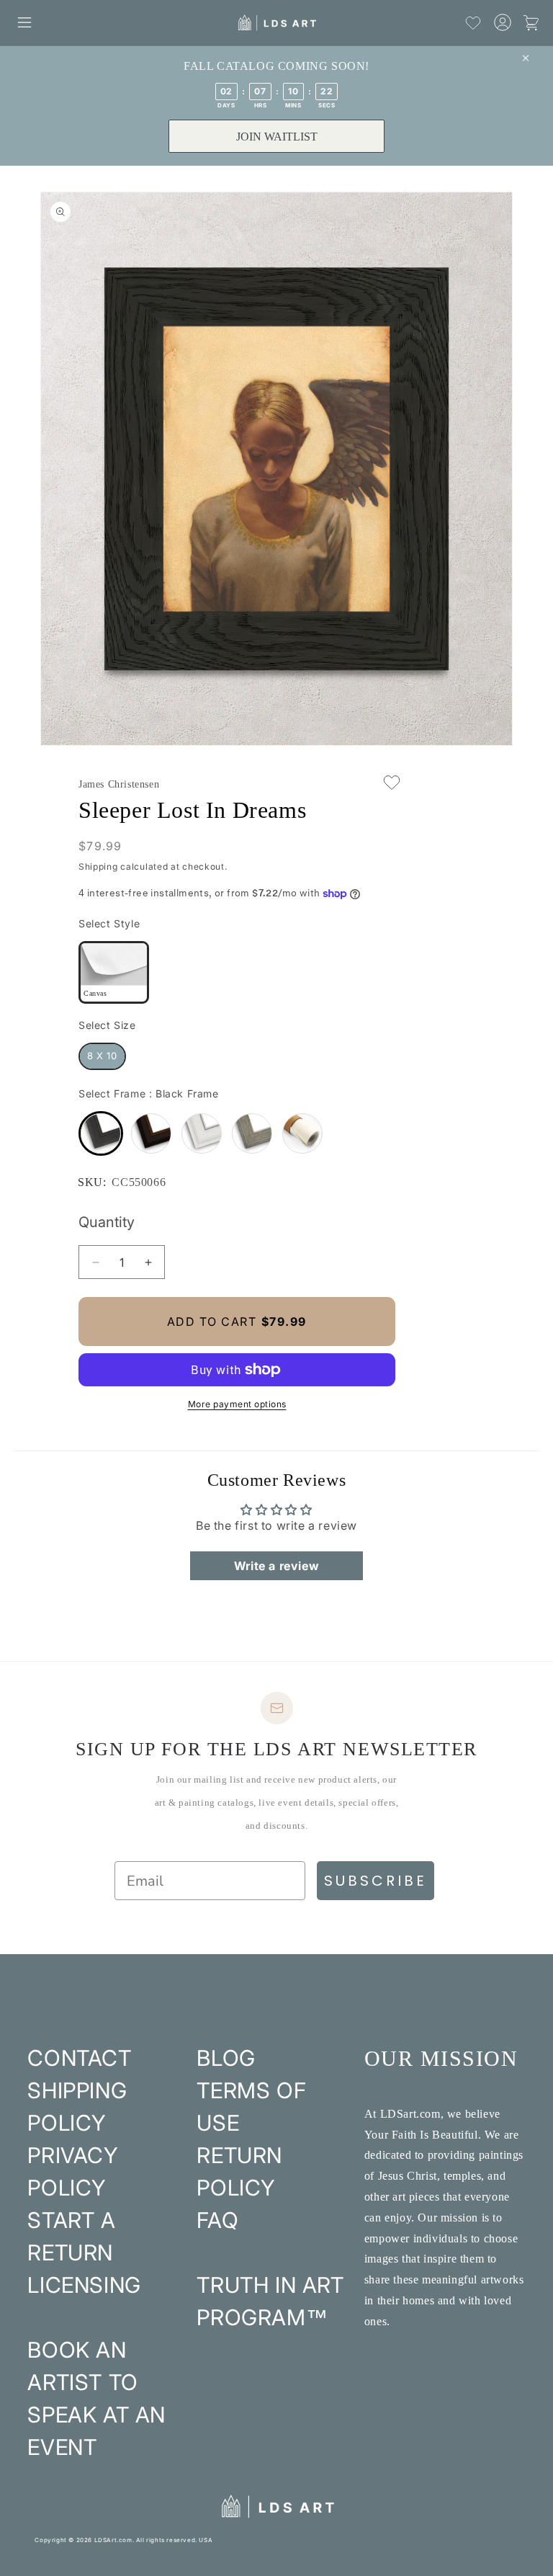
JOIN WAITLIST (277, 137)
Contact (79, 2058)
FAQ (217, 2220)
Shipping (98, 866)
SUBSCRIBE (376, 1881)
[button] (24, 22)
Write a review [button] (276, 1566)
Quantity (107, 1222)
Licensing (84, 2285)
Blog (226, 2058)
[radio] (114, 972)
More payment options (237, 1404)
